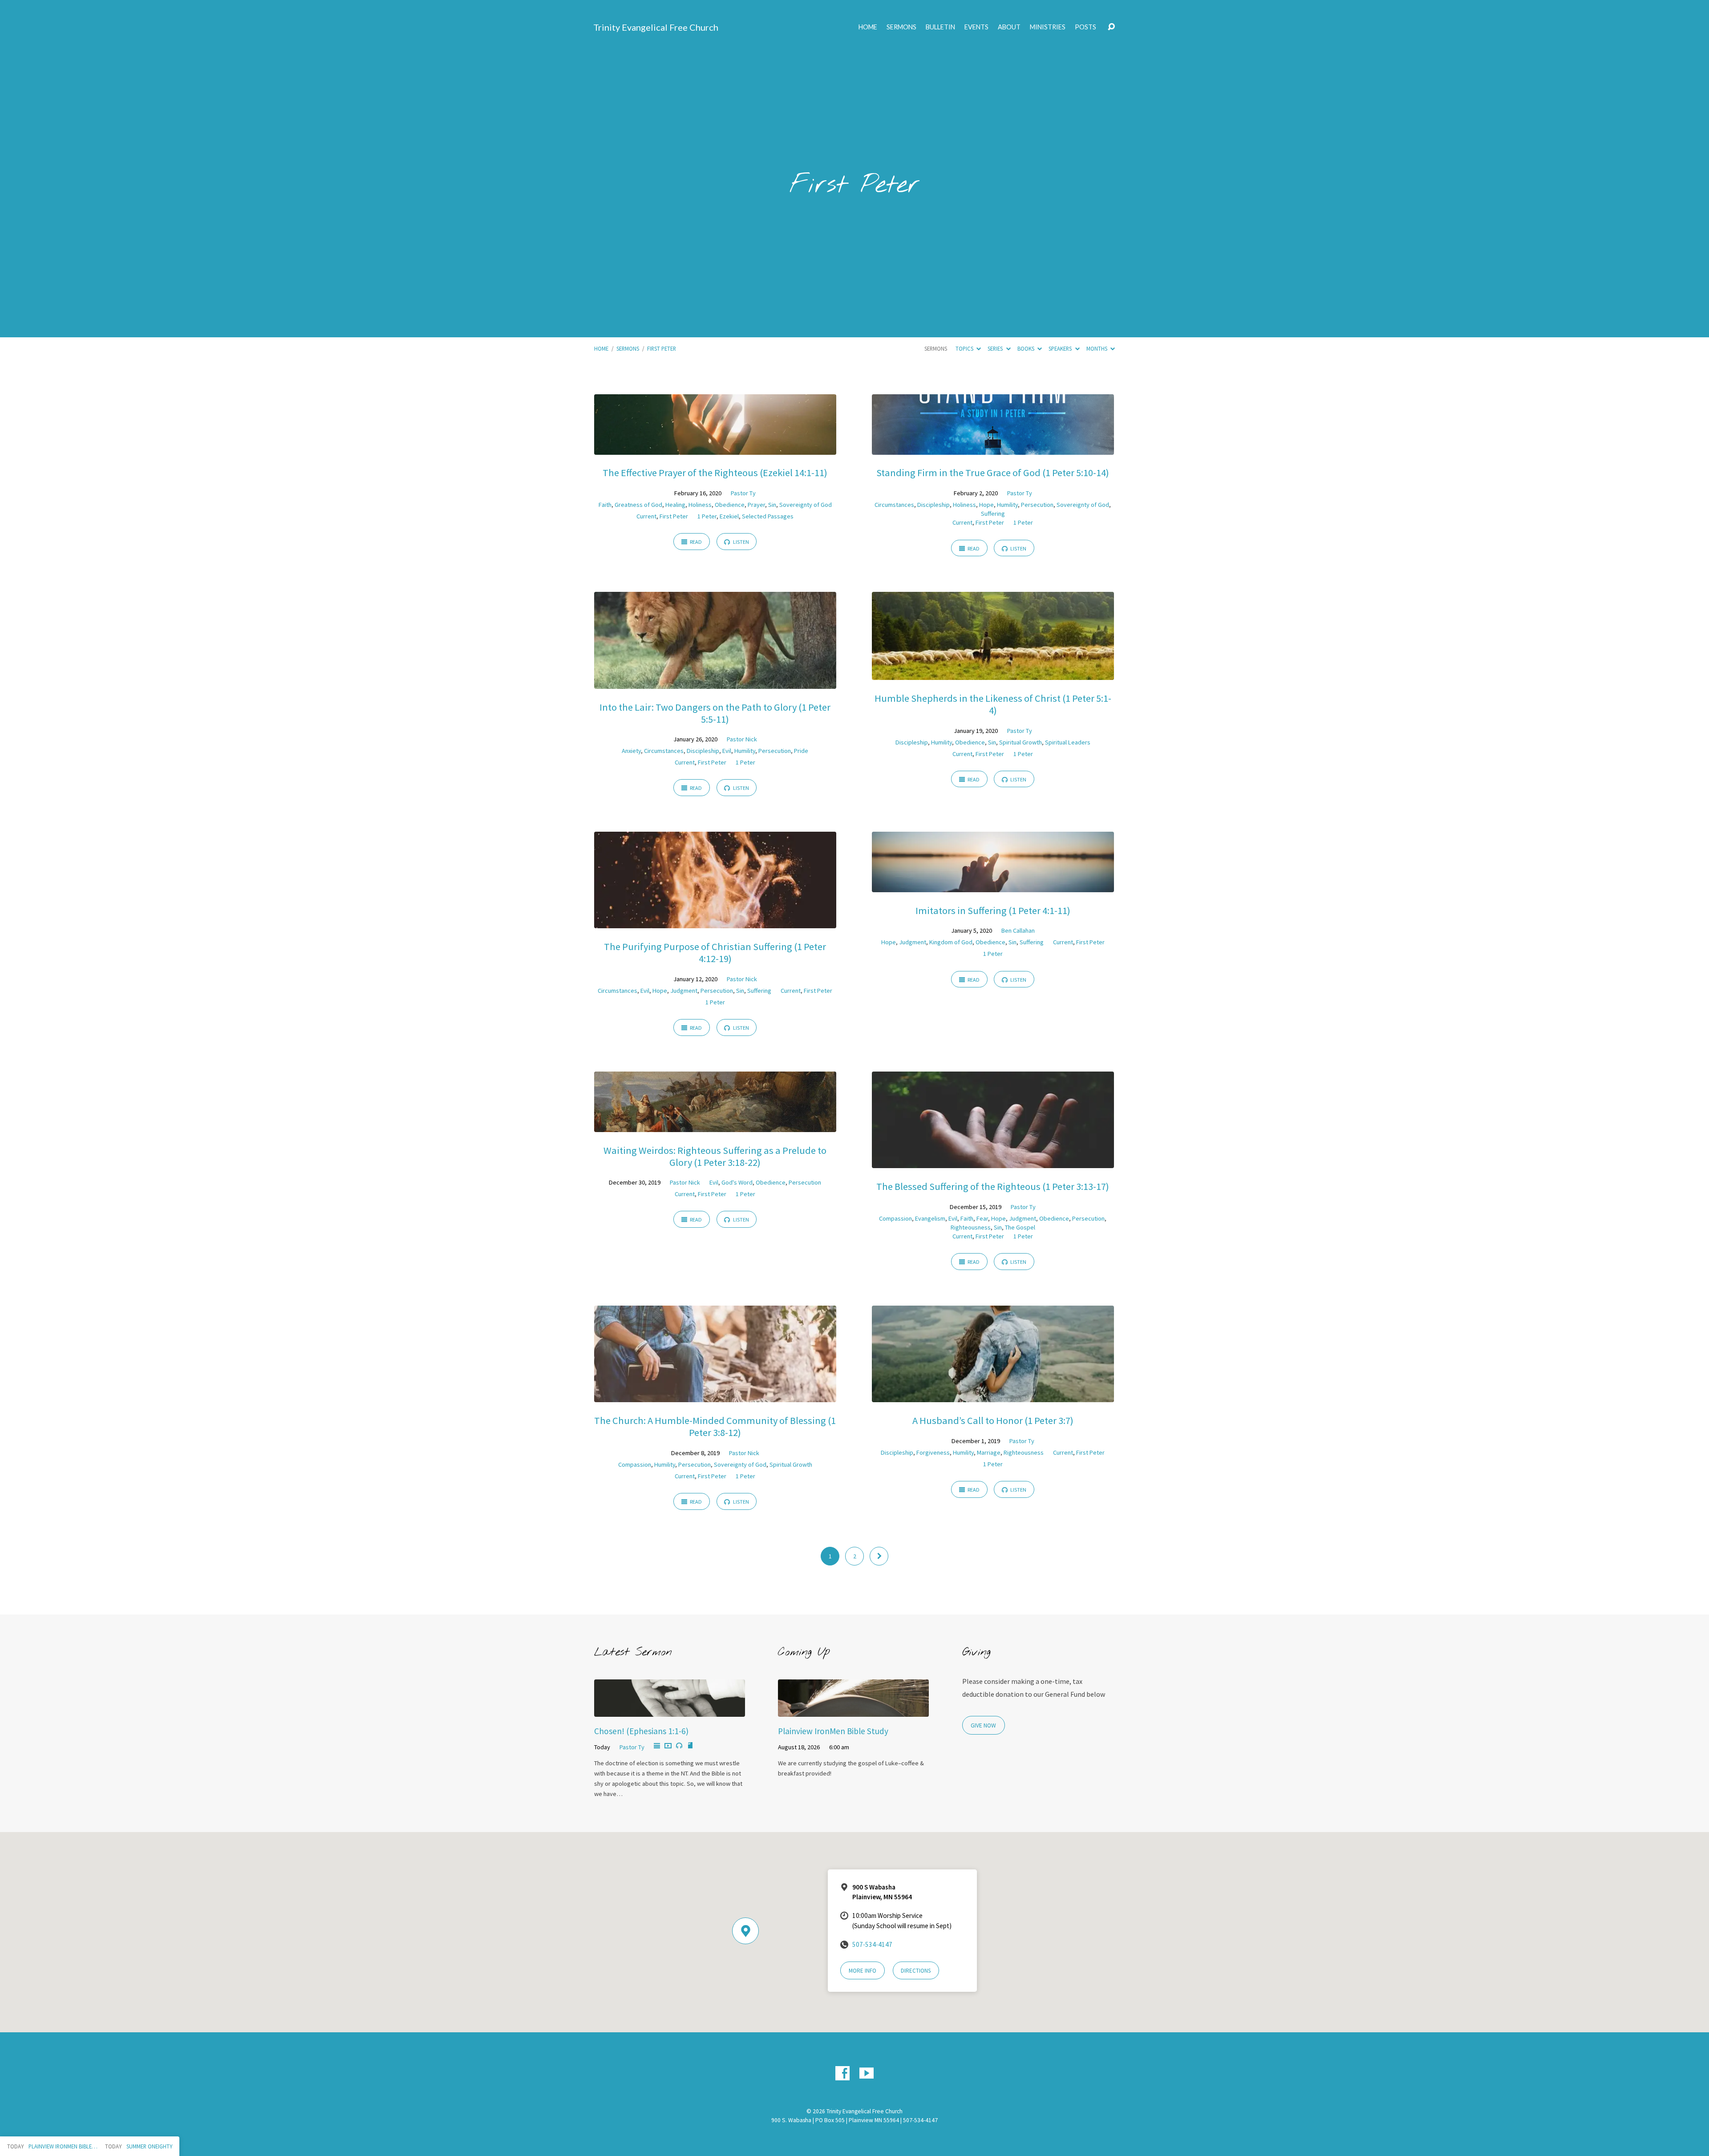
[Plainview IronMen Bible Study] (853, 1711)
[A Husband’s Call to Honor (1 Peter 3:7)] (993, 1396)
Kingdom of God (951, 942)
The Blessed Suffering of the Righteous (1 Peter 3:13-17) (993, 1186)
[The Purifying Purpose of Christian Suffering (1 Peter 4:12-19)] (715, 922)
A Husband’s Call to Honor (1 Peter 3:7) (993, 1420)
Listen (741, 542)
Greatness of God (638, 505)
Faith (605, 505)
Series (996, 348)
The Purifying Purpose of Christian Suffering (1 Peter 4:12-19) (715, 953)
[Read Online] (657, 1746)
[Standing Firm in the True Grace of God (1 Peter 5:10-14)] (993, 448)
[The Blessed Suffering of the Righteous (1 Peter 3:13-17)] (993, 1161)
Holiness (700, 505)
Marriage (989, 1452)
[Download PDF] (690, 1746)
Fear (982, 1218)
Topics (965, 348)
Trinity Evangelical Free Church (656, 27)
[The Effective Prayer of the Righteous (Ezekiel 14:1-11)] (715, 448)
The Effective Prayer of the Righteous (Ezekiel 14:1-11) (715, 473)
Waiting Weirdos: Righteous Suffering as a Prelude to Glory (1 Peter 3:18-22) (715, 1156)
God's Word (737, 1182)
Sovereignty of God (806, 505)
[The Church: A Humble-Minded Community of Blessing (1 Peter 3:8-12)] (715, 1396)
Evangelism (930, 1218)
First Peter (662, 348)
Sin (772, 505)
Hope (986, 505)
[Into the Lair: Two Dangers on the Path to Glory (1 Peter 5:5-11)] (715, 682)
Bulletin (940, 27)
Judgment (684, 991)
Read (695, 542)
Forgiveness (933, 1452)
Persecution (1037, 505)
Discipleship (933, 505)
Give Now (983, 1725)
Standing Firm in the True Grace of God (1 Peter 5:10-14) (993, 473)
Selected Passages (768, 516)
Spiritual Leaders (1068, 742)
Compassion (895, 1218)
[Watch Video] (668, 1746)
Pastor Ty (743, 493)
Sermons (901, 27)
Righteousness (971, 1227)
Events (976, 27)
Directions (916, 1971)
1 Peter (707, 516)
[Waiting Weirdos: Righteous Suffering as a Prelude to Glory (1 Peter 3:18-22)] (715, 1125)
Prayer (756, 505)
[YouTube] (867, 2073)
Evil (727, 751)
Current (646, 516)
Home (868, 27)
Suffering (993, 514)
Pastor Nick (742, 739)
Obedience (730, 505)
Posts (1085, 27)
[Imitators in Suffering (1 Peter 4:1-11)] (993, 886)
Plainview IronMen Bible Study (833, 1731)
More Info (863, 1971)
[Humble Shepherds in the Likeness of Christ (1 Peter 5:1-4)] (993, 673)
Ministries (1048, 27)
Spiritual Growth (1021, 742)
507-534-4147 (872, 1944)
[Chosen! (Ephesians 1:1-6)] (670, 1711)
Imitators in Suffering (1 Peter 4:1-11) (993, 910)
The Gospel (1020, 1227)
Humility (1007, 505)
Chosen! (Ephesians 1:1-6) (641, 1731)
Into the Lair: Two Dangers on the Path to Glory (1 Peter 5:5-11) (715, 713)
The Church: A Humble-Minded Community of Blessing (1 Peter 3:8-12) (715, 1426)
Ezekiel (729, 516)
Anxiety (631, 751)
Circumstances (894, 505)
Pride (801, 751)
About (1009, 27)
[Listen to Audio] (679, 1746)
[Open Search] (1111, 27)
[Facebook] (842, 2073)
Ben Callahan (1018, 930)
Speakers (1061, 348)
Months (1097, 348)
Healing (675, 505)
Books (1027, 348)
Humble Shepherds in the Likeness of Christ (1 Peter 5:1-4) (993, 704)
